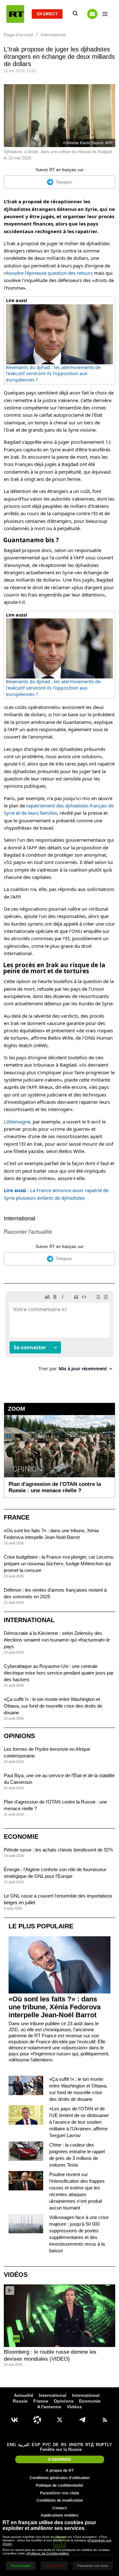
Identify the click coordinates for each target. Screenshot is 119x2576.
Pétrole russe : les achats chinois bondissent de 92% (58, 1850)
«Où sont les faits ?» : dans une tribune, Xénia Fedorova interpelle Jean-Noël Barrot (55, 2007)
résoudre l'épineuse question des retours (48, 273)
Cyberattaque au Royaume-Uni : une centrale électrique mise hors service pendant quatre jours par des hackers (59, 1673)
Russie (20, 2401)
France (17, 1517)
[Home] (15, 14)
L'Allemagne (17, 1122)
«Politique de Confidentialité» (48, 2553)
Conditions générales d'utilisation (60, 2478)
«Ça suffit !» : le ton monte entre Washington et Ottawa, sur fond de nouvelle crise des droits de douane (53, 1706)
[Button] (92, 14)
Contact (60, 2508)
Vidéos (16, 2275)
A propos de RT (60, 2471)
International (20, 1218)
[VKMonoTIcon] (15, 2420)
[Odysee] (37, 2420)
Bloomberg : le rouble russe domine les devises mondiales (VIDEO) (50, 2355)
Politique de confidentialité (60, 2485)
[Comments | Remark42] (60, 1334)
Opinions (19, 1736)
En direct (47, 14)
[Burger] (105, 14)
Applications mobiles (60, 2515)
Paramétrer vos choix (60, 2493)
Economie (21, 1837)
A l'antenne (49, 2407)
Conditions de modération (60, 2500)
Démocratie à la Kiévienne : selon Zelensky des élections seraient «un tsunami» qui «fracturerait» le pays (57, 1640)
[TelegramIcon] (82, 2420)
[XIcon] (60, 2420)
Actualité (24, 2395)
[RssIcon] (105, 2420)
